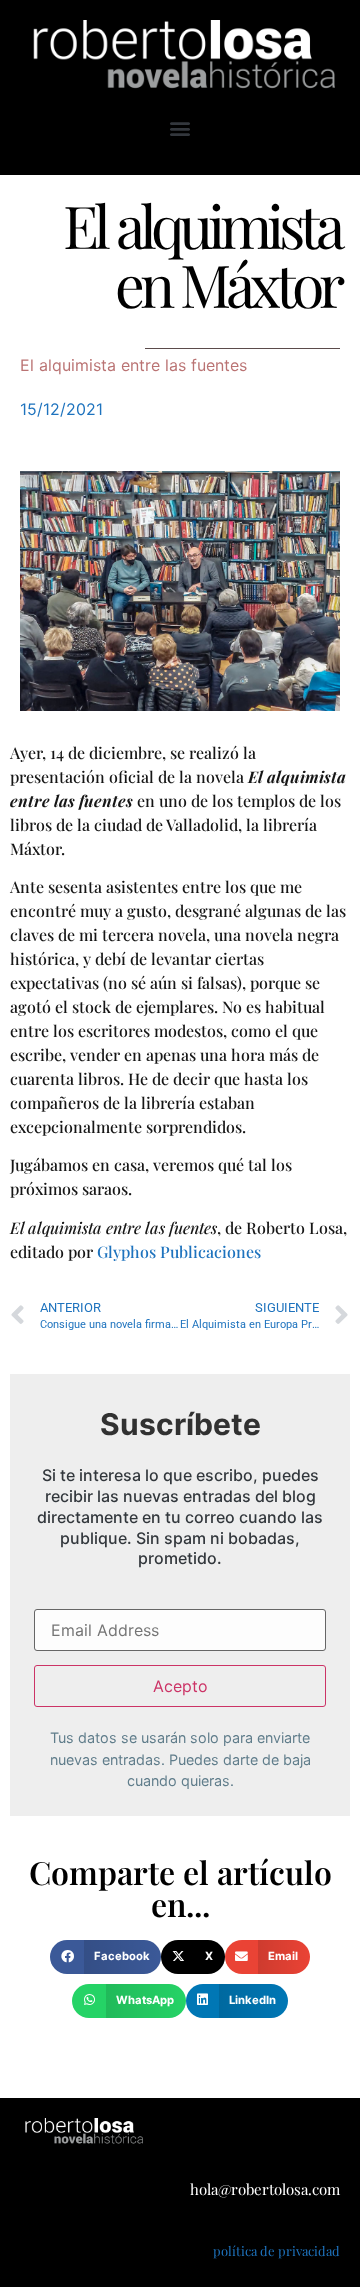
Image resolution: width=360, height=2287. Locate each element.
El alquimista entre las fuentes (133, 365)
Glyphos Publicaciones (179, 1251)
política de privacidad (276, 2250)
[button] (180, 128)
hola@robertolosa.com (265, 2189)
